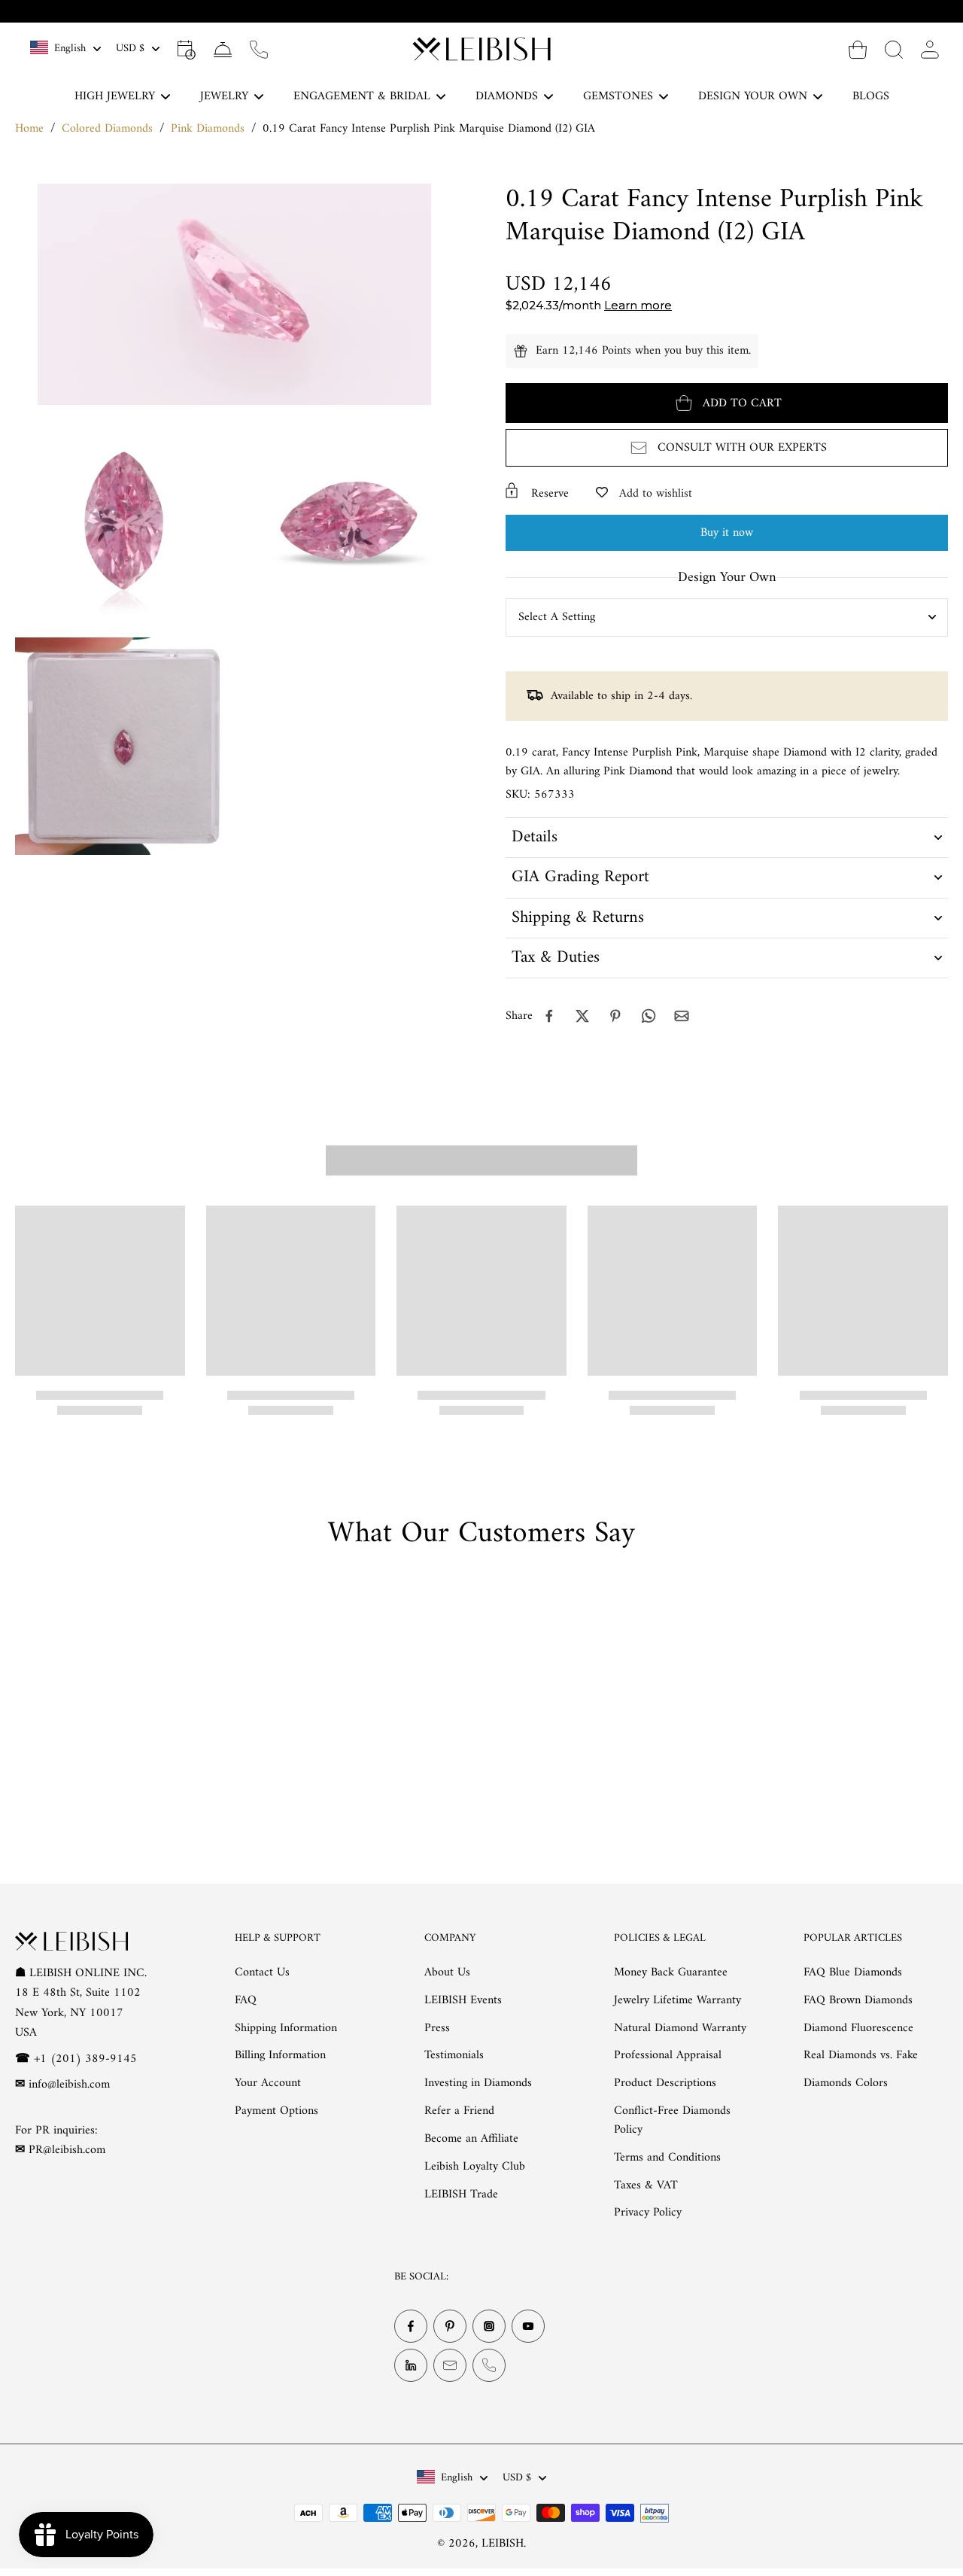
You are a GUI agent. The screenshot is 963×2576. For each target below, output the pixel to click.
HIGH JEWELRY (115, 96)
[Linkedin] (411, 2365)
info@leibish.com (69, 2085)
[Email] (450, 2365)
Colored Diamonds (107, 129)
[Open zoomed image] (124, 521)
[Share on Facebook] (549, 1016)
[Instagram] (489, 2326)
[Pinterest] (450, 2326)
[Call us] (259, 49)
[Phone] (489, 2365)
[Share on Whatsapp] (649, 1016)
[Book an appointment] (187, 49)
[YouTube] (528, 2326)
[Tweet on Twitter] (582, 1016)
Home (29, 129)
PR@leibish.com (67, 2150)
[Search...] (894, 49)
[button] (727, 403)
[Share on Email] (682, 1016)
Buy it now (727, 533)
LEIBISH (503, 2544)
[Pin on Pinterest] (615, 1016)
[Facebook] (411, 2326)
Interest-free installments (491, 11)
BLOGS (871, 96)
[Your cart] (858, 49)
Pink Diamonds (208, 129)
